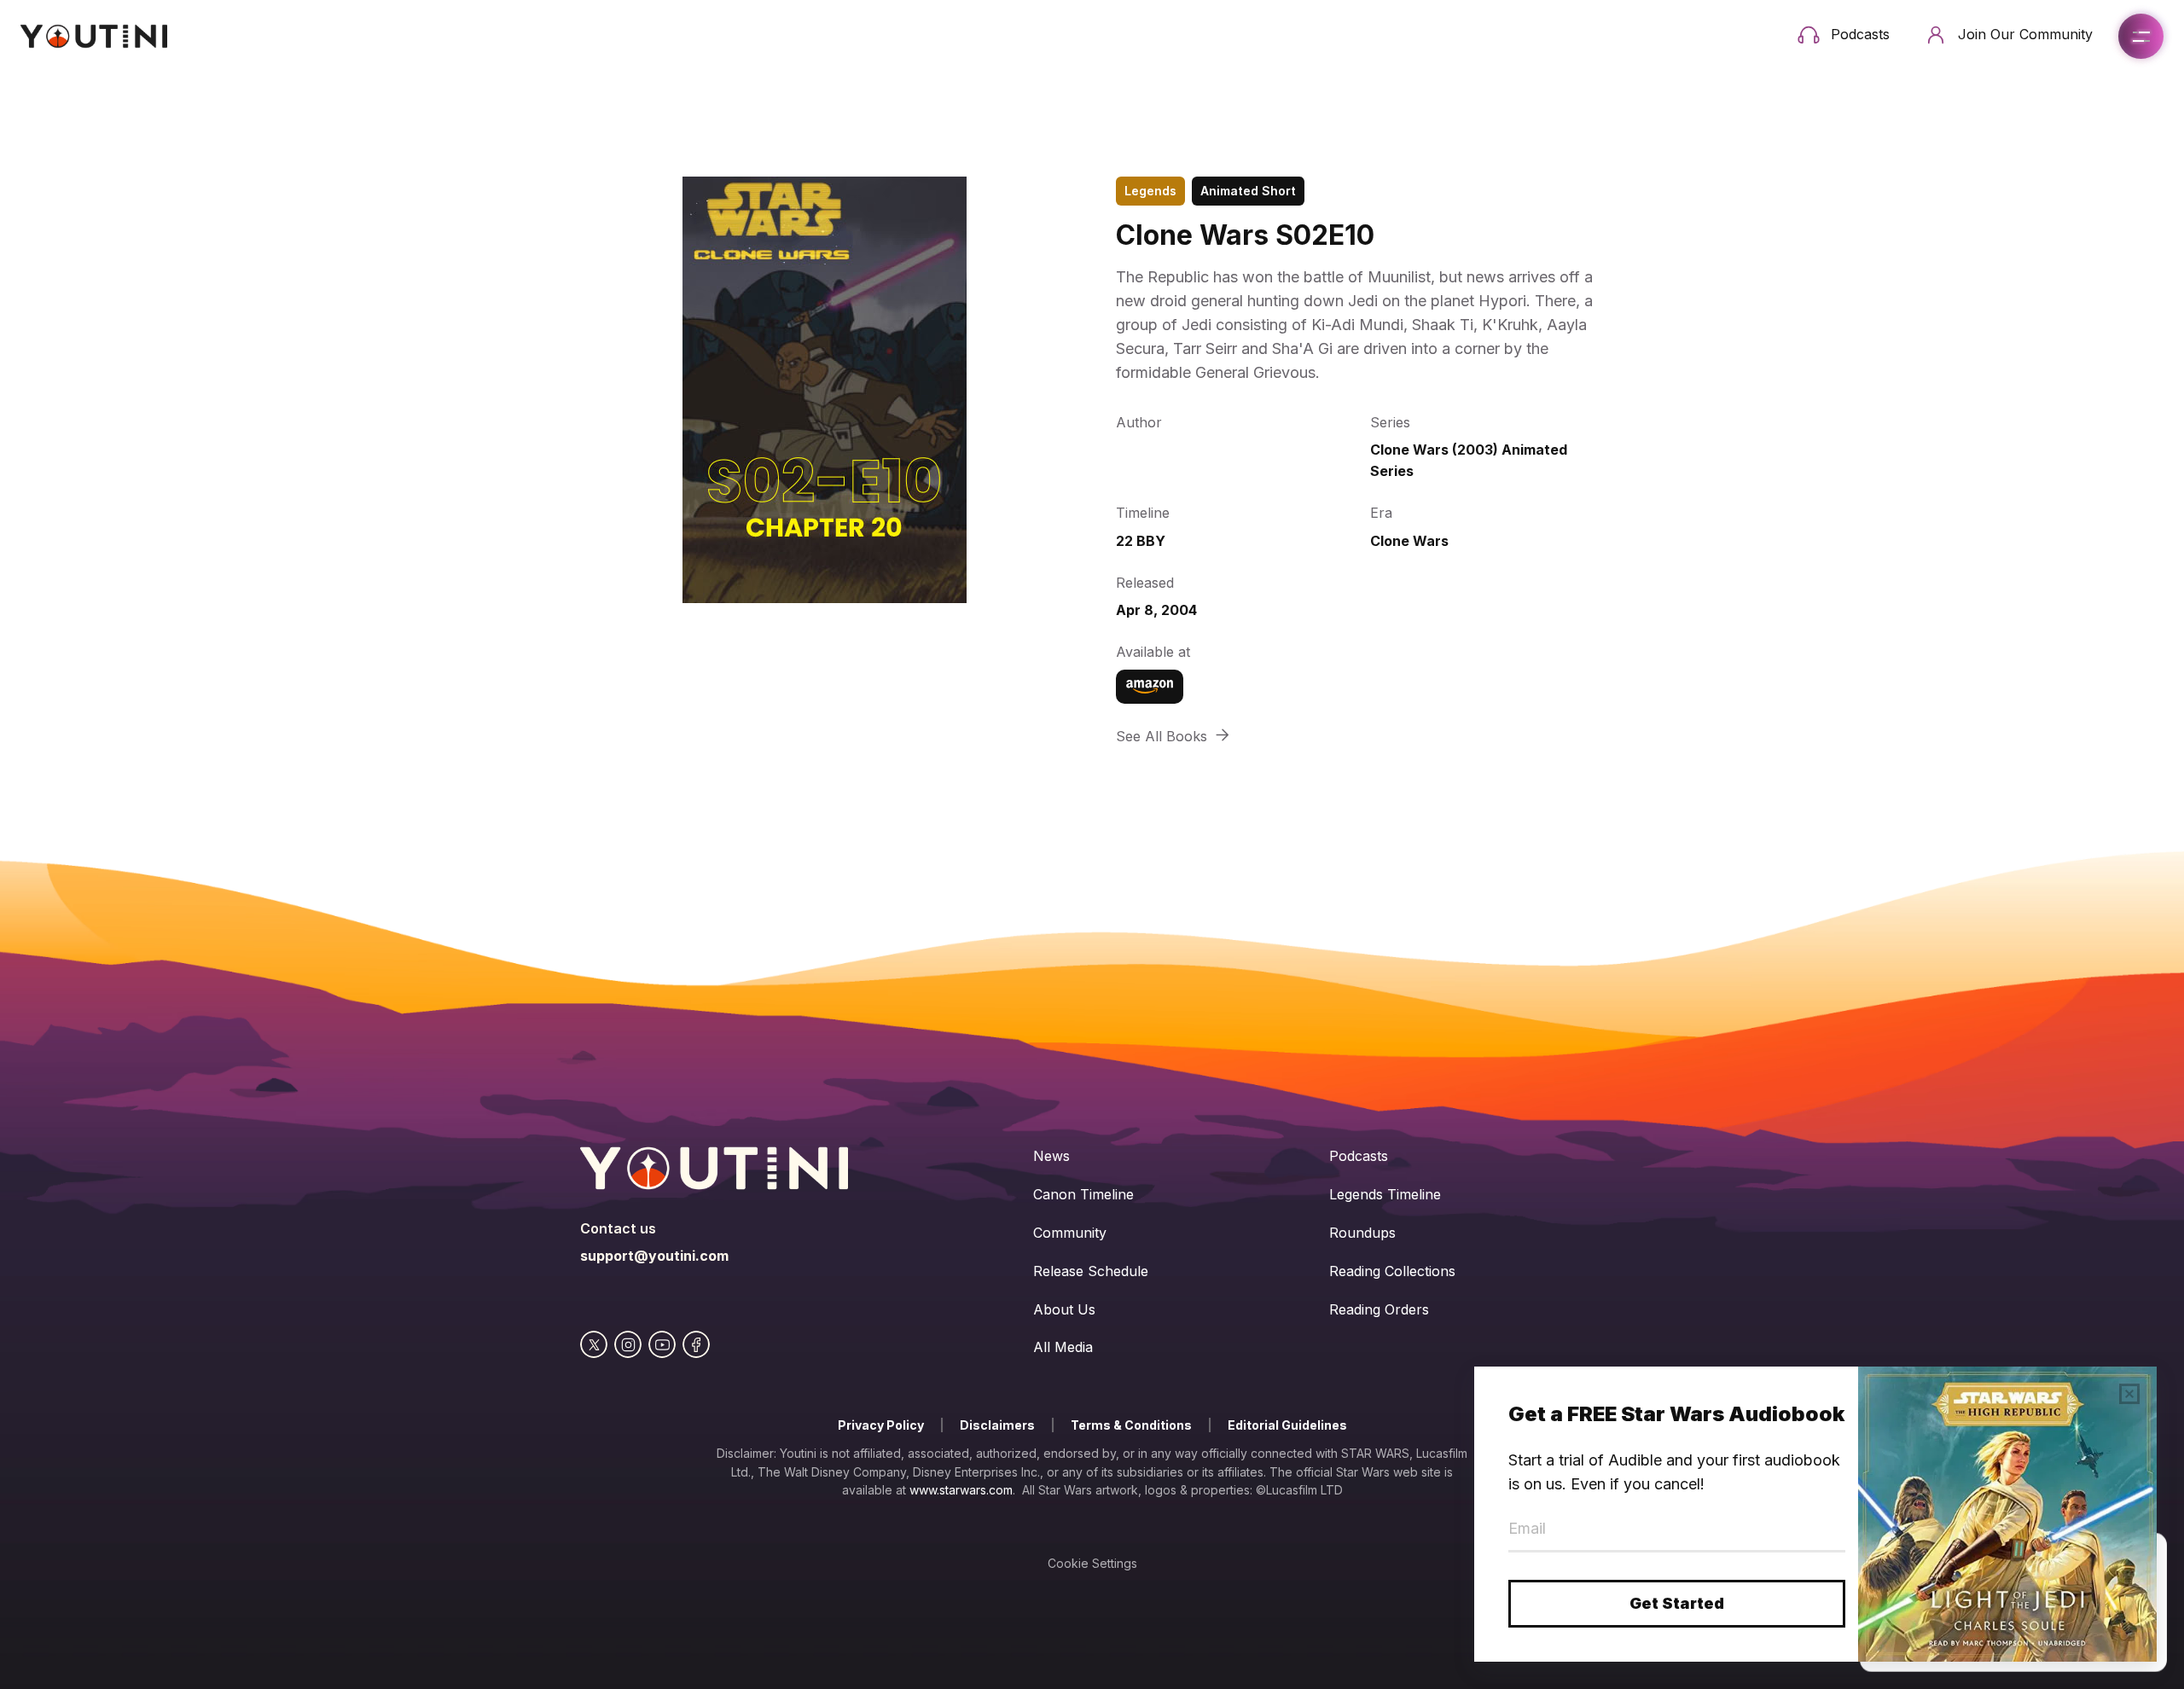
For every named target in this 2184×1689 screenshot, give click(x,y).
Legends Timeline (1385, 1194)
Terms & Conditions (1131, 1425)
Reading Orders (1379, 1309)
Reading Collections (1392, 1271)
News (1051, 1156)
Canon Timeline (1083, 1194)
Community (1070, 1233)
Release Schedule (1091, 1271)
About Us (1064, 1309)
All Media (1063, 1347)
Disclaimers (997, 1425)
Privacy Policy (881, 1425)
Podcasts (1359, 1156)
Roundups (1362, 1233)
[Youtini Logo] (94, 36)
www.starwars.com (961, 1490)
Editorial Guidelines (1287, 1425)
